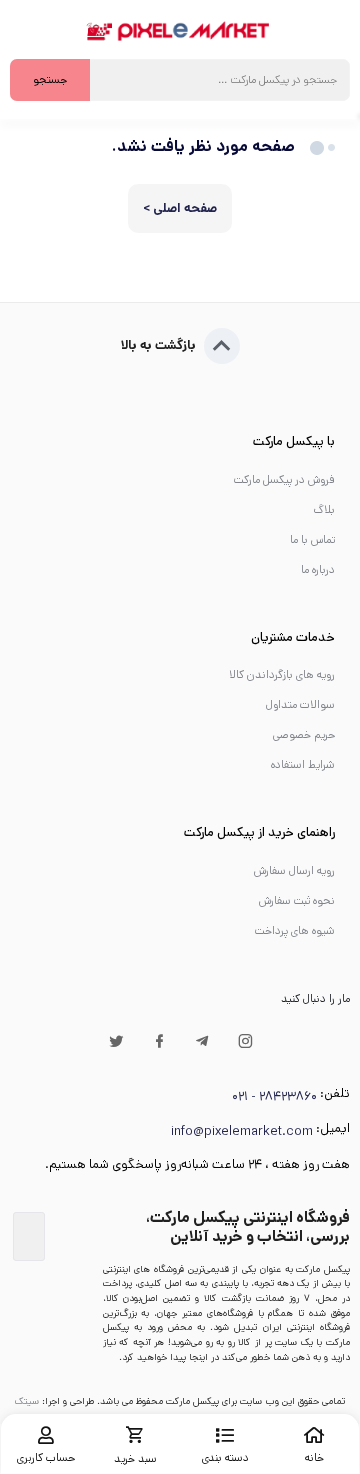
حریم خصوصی (304, 735)
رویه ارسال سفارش (294, 871)
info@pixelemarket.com (242, 1131)
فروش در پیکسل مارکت (284, 480)
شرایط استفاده (303, 765)
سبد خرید (135, 1459)
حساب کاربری (46, 1458)
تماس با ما (312, 540)
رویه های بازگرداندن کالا (282, 675)
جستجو (50, 80)
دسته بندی (225, 1458)
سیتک (27, 1401)
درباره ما (318, 570)
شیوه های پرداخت (295, 931)
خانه (314, 1458)
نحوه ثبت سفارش (297, 901)
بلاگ (324, 510)
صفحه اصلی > (180, 208)
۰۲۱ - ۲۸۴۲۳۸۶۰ (274, 1096)
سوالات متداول (300, 705)
